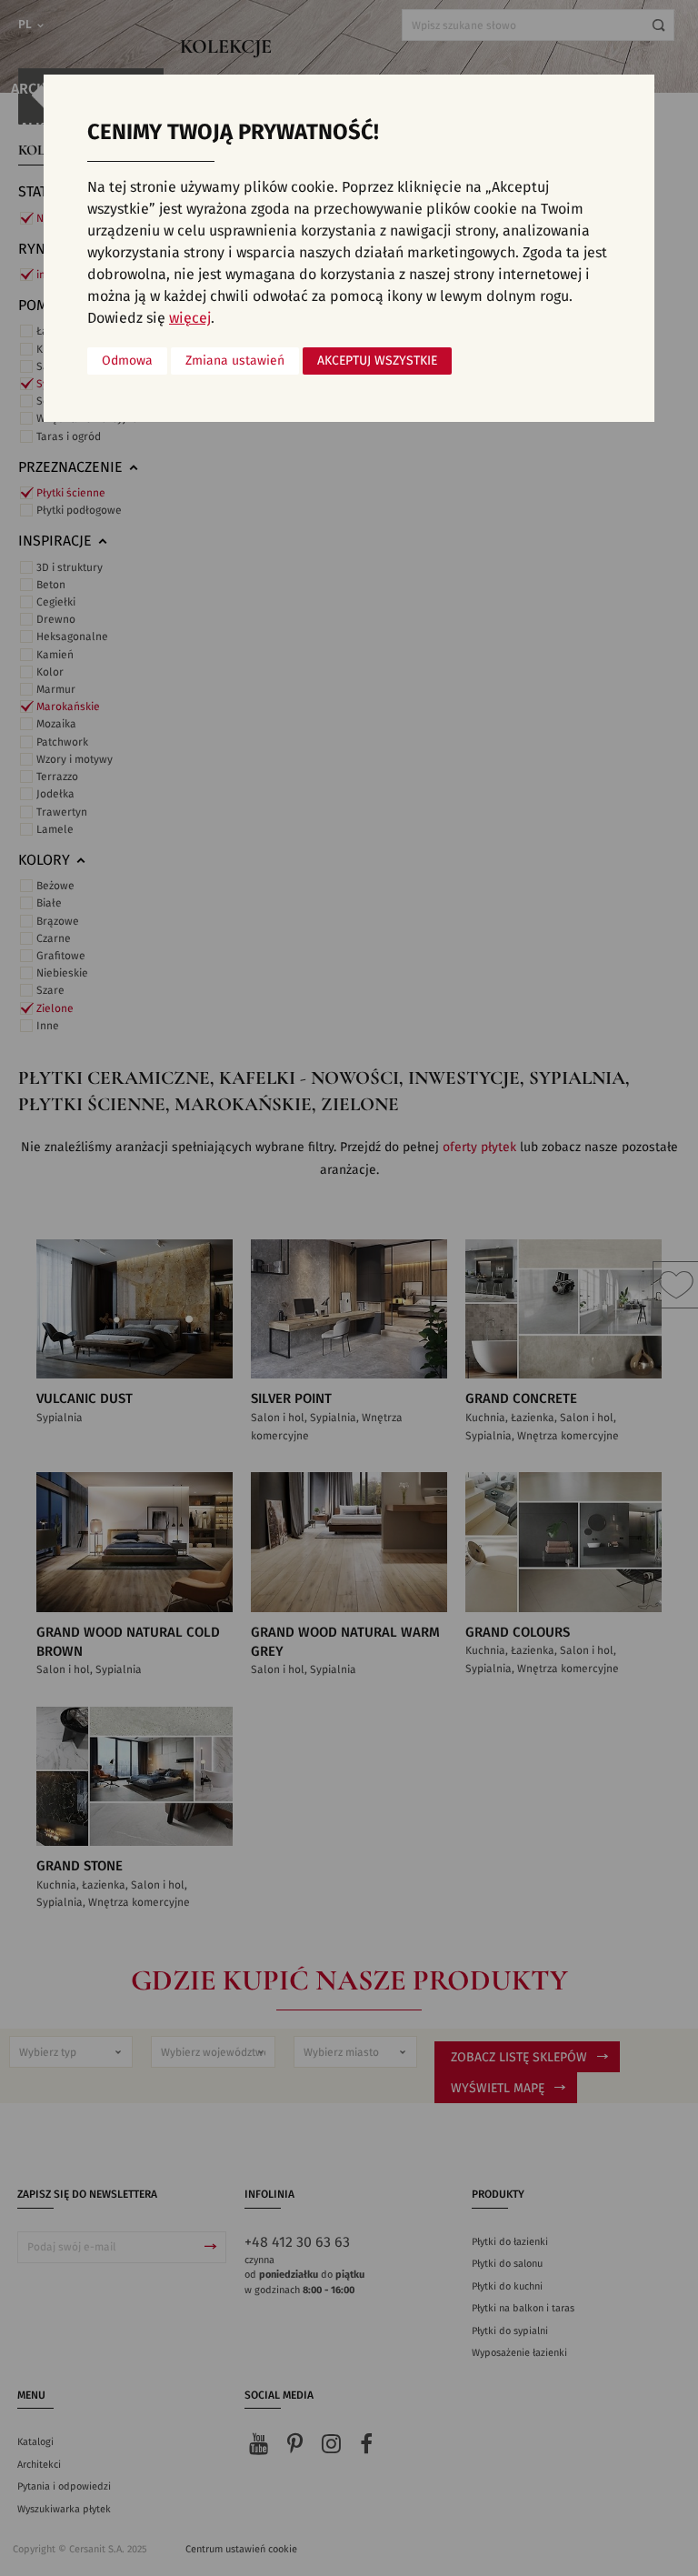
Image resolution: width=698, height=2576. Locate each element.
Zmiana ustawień (235, 361)
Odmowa (127, 361)
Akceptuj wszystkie (377, 361)
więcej (190, 318)
